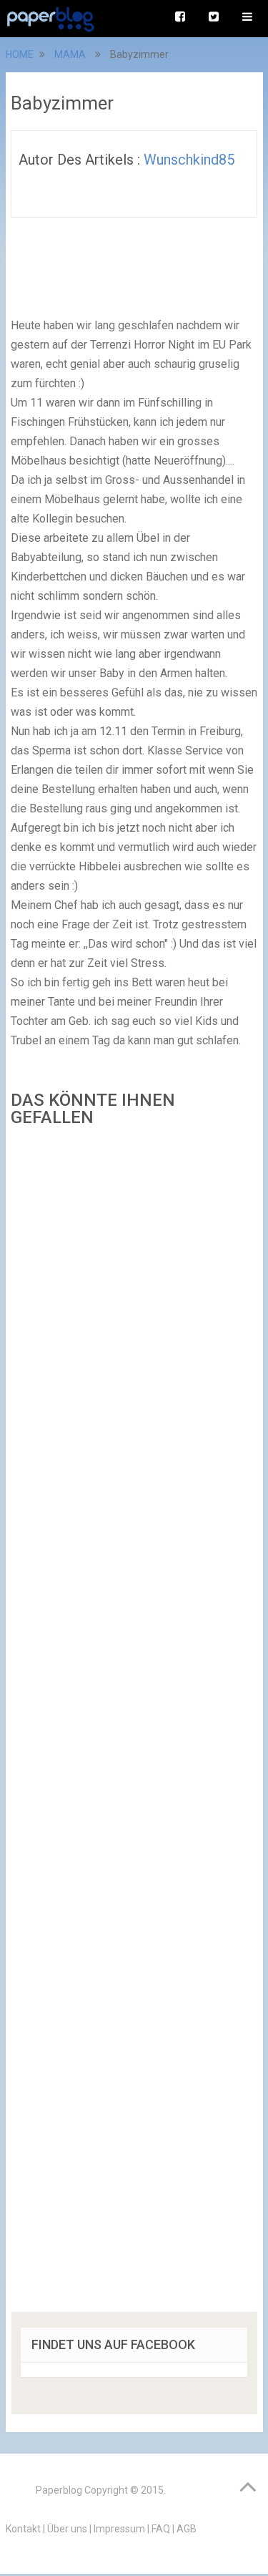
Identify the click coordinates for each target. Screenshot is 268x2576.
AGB (187, 2529)
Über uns (67, 2529)
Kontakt (23, 2529)
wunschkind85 (189, 160)
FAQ (161, 2529)
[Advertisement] (134, 1724)
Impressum (119, 2529)
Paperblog (59, 2490)
